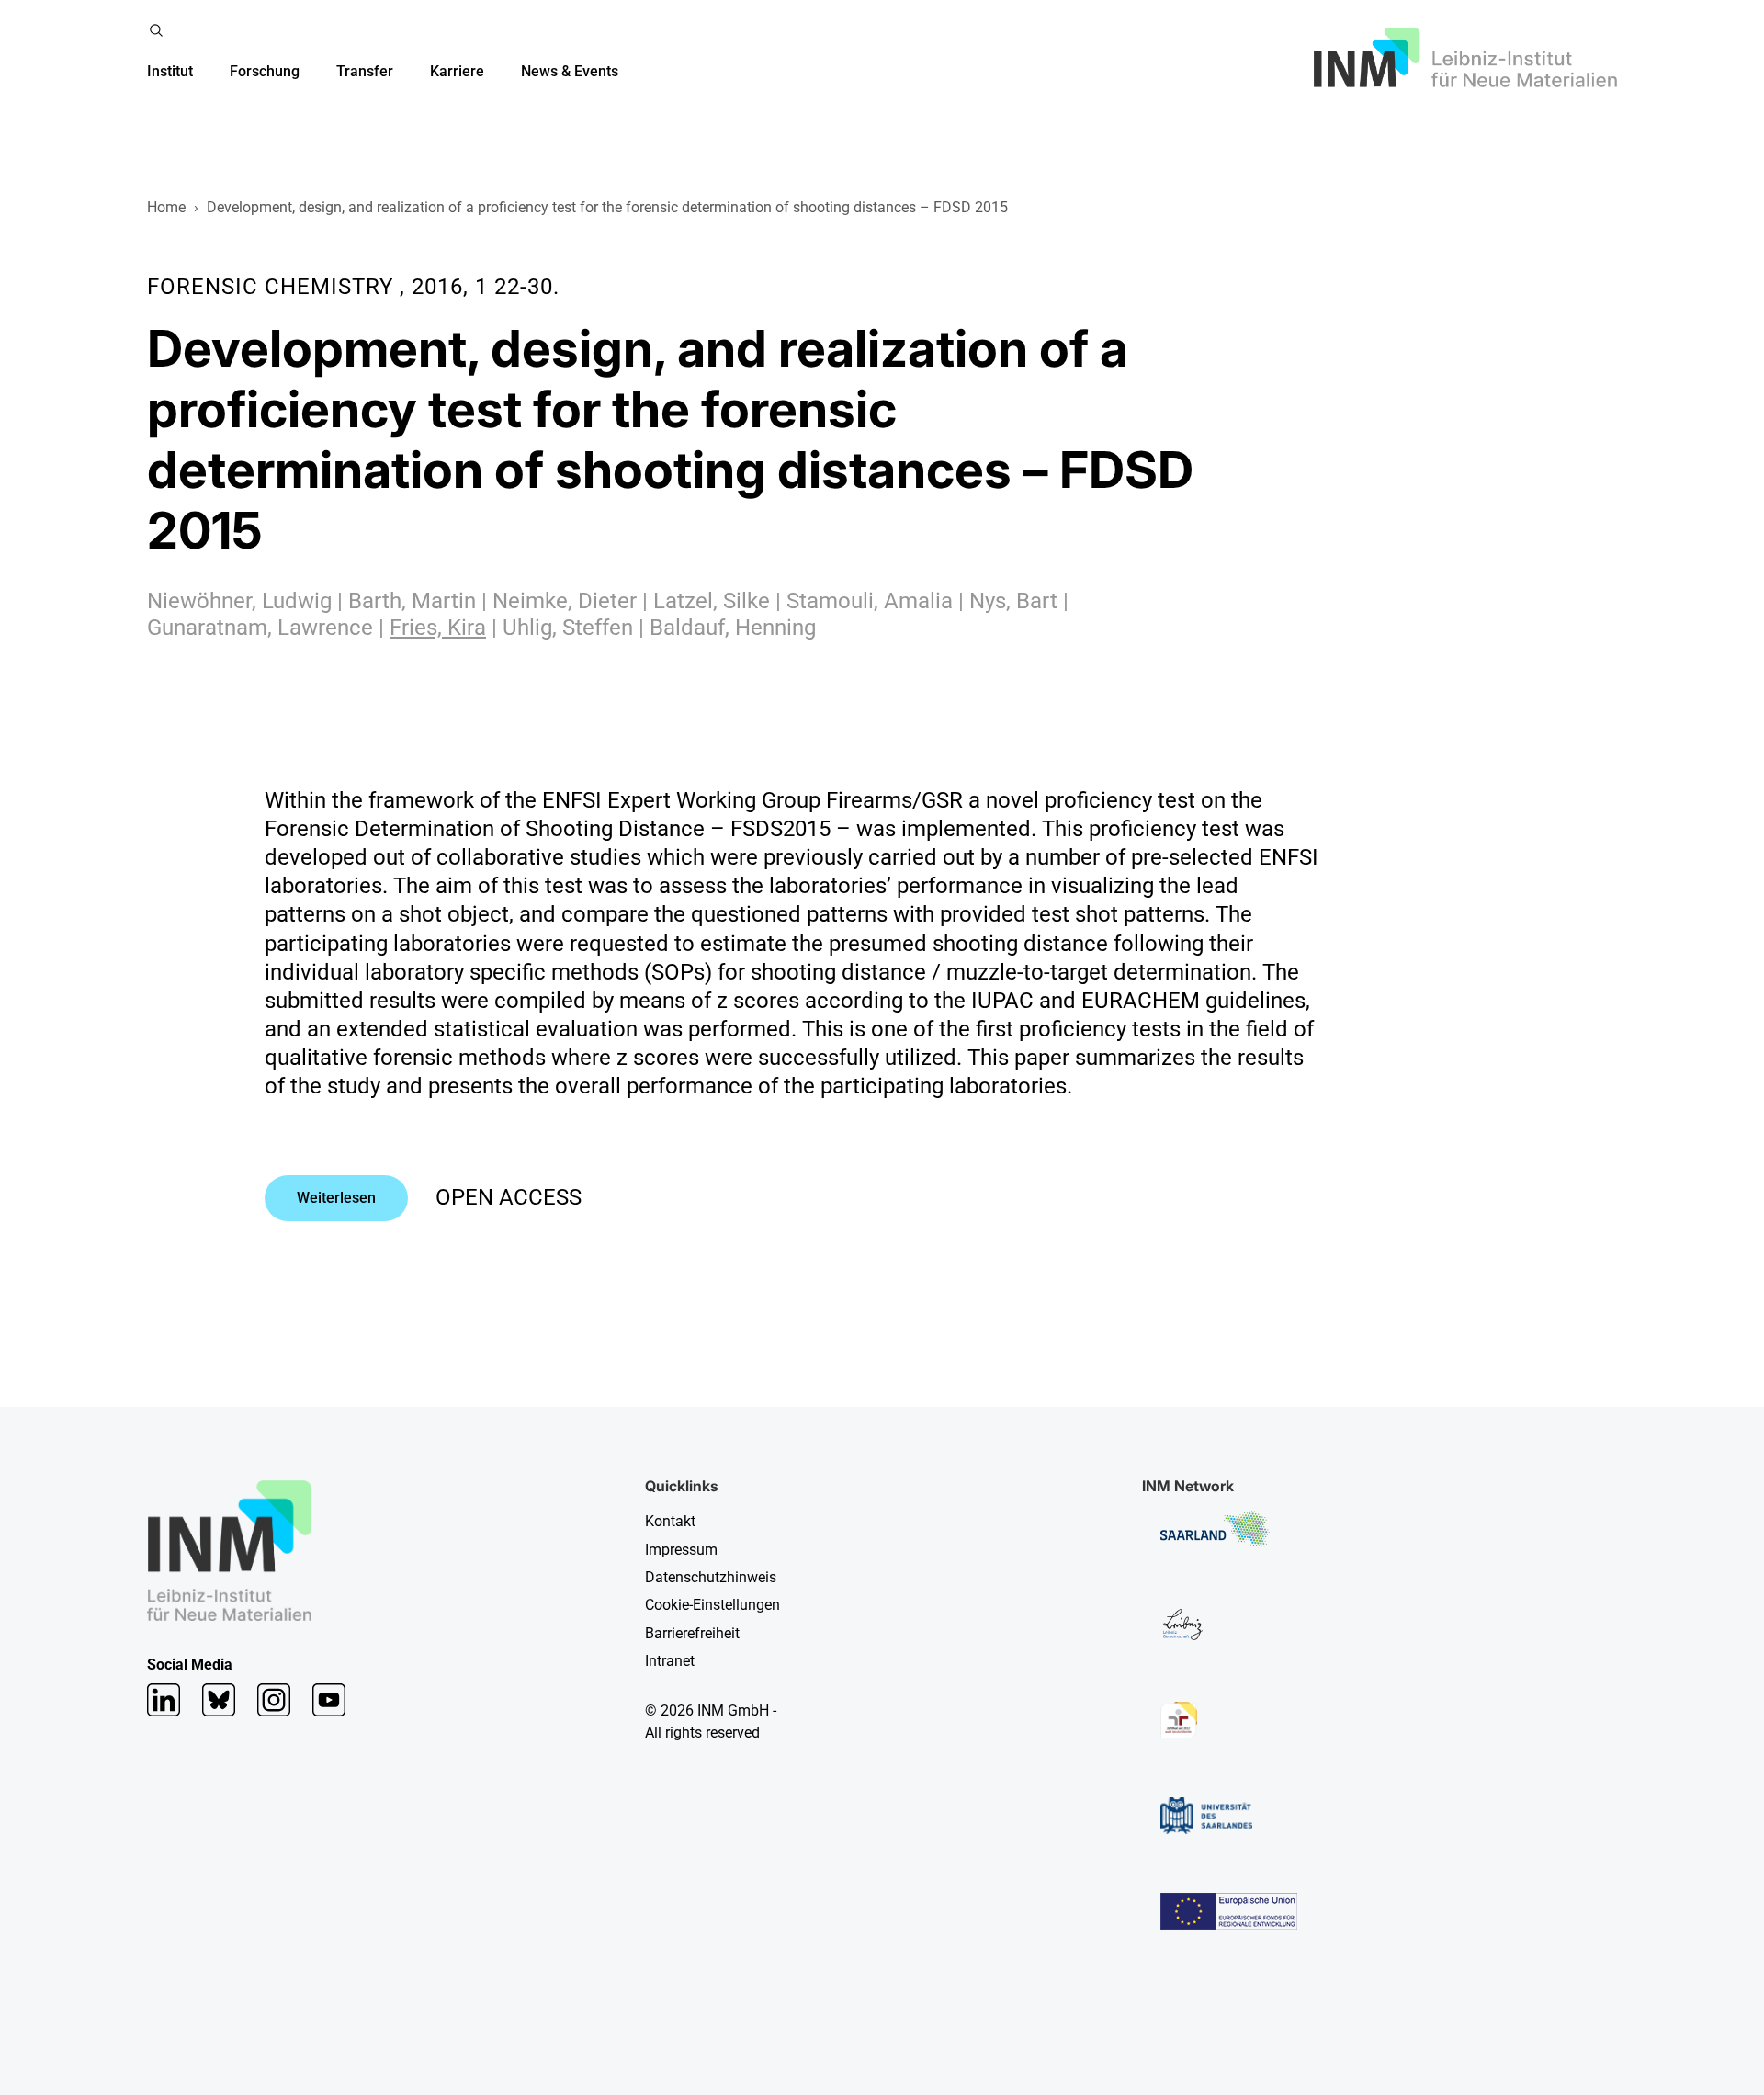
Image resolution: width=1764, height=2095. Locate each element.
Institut (170, 71)
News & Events (570, 71)
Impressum (681, 1550)
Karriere (457, 71)
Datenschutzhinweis (711, 1577)
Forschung (265, 71)
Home (166, 207)
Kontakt (670, 1521)
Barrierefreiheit (692, 1633)
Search (156, 30)
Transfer (365, 71)
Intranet (670, 1661)
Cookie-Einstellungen (712, 1605)
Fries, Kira (438, 628)
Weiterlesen (336, 1198)
